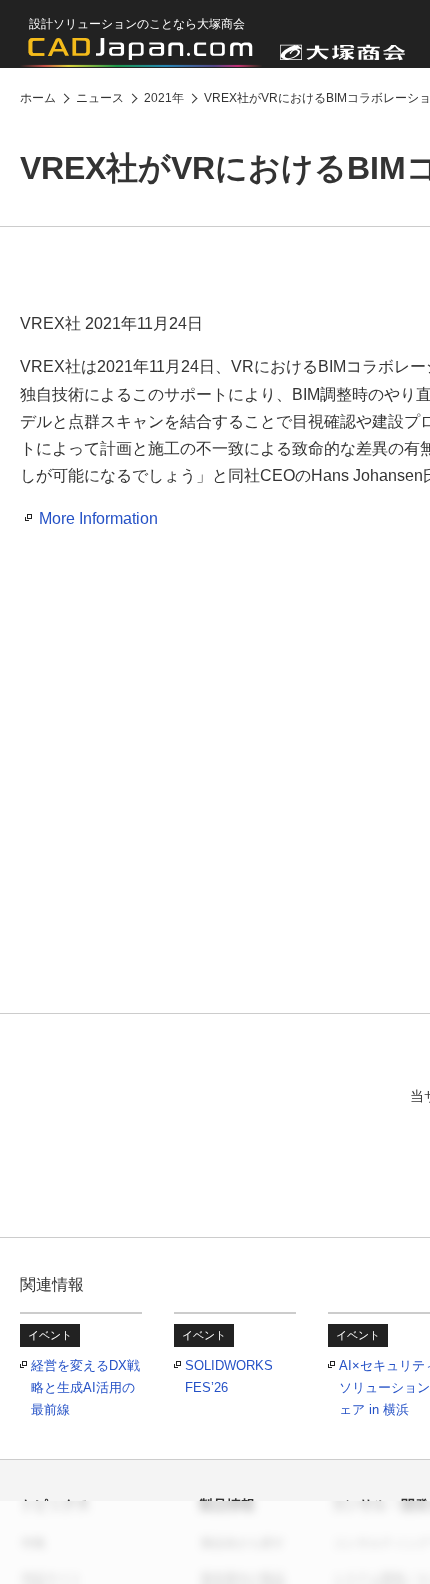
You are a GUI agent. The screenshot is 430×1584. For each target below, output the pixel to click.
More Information (98, 518)
